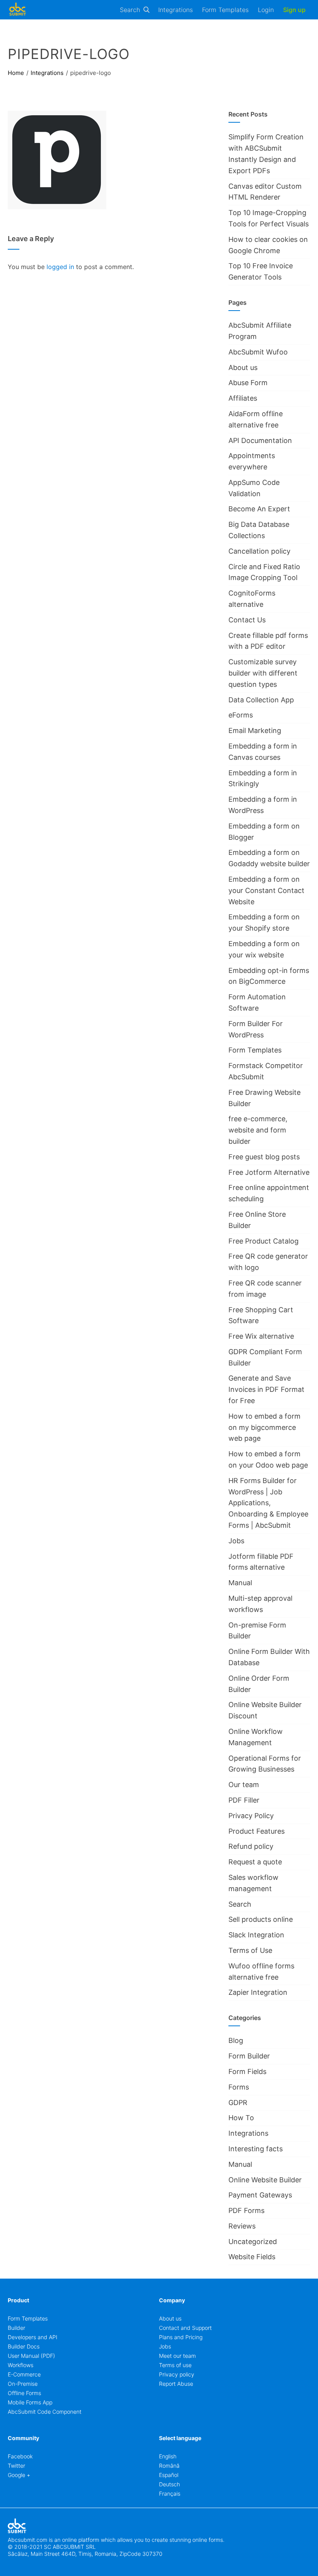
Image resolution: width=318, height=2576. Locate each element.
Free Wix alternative (261, 1336)
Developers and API (33, 2337)
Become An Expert (259, 509)
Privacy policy (177, 2374)
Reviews (242, 2226)
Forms (239, 2087)
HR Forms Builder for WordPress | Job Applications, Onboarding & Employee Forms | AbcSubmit (268, 1503)
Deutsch (169, 2484)
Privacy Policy (251, 1816)
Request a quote (255, 1862)
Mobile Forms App (30, 2402)
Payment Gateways (260, 2195)
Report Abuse (176, 2384)
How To (241, 2118)
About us (243, 367)
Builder (16, 2328)
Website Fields (252, 2257)
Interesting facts (256, 2149)
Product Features (257, 1831)
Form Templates (225, 10)
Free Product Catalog (264, 1241)
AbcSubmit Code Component (45, 2412)
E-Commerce (24, 2374)
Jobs (236, 1541)
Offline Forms (24, 2393)
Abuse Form (248, 383)
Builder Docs (24, 2346)
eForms (241, 715)
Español (169, 2475)
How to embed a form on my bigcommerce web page (264, 1427)
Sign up (294, 10)
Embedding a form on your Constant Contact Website (266, 890)
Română (169, 2466)
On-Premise (23, 2384)
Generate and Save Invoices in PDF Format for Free (266, 1389)
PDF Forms (246, 2210)
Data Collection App (261, 700)
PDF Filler (244, 1800)
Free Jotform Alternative (269, 1172)
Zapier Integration (258, 1992)
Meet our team (177, 2356)
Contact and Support (185, 2328)
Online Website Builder (265, 2180)
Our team (244, 1785)
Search (130, 10)
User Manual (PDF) (31, 2356)
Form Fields (247, 2071)
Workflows (21, 2365)
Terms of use (175, 2365)
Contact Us (247, 620)
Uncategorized (253, 2242)
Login (266, 10)
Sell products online (261, 1919)
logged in (60, 267)
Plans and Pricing (181, 2337)
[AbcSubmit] (17, 10)
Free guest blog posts (264, 1157)
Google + (19, 2475)
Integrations (175, 10)
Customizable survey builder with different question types (263, 673)
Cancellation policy (259, 551)
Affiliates (243, 398)
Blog (236, 2040)
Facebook (20, 2456)
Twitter (16, 2466)
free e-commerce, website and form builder (258, 1130)
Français (170, 2493)
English (168, 2456)
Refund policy (251, 1846)
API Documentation (260, 440)
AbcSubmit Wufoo (258, 352)
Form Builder (249, 2056)
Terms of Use (250, 1950)
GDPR (238, 2103)
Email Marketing (255, 730)
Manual (240, 1583)
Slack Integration (256, 1935)
